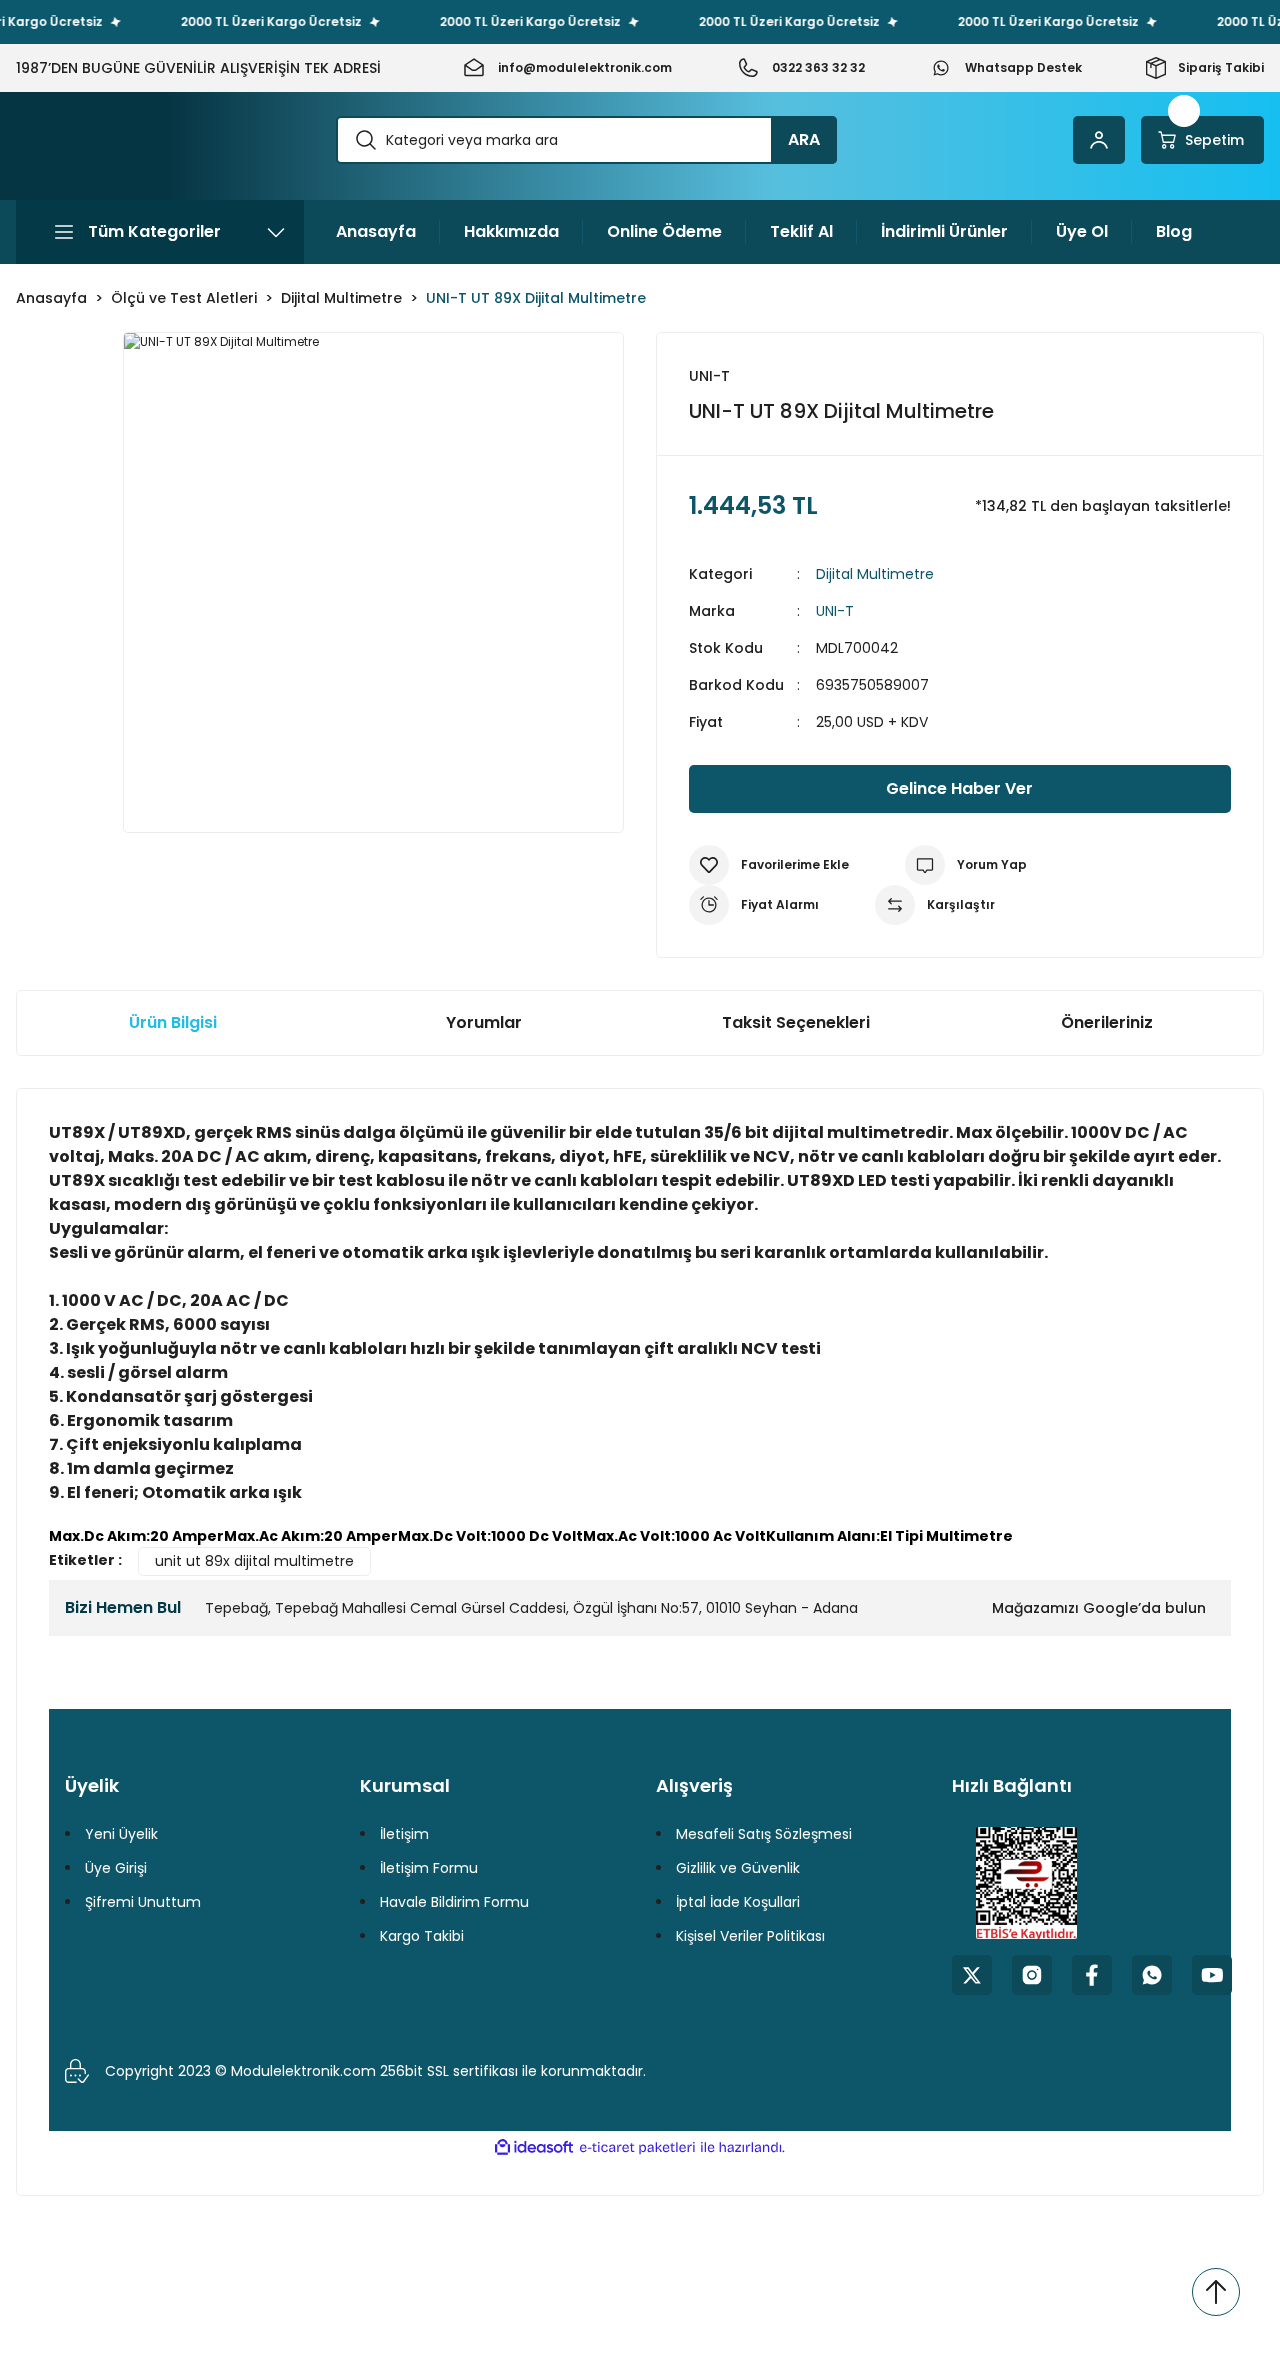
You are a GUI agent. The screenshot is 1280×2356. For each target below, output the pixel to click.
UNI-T (835, 611)
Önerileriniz (1107, 1022)
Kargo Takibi (422, 1936)
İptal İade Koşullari (738, 1902)
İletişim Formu (429, 1868)
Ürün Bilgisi (173, 1022)
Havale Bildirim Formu (454, 1902)
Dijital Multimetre (875, 574)
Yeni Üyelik (121, 1834)
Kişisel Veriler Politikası (750, 1936)
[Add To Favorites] (769, 865)
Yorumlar (484, 1022)
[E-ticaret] (637, 2147)
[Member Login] (1099, 140)
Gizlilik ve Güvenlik (738, 1868)
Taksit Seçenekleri (796, 1022)
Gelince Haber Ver (959, 788)
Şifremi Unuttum (143, 1902)
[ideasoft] (534, 2147)
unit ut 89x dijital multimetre (254, 1561)
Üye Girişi (116, 1868)
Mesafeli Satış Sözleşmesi (764, 1834)
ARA (804, 139)
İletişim (404, 1834)
